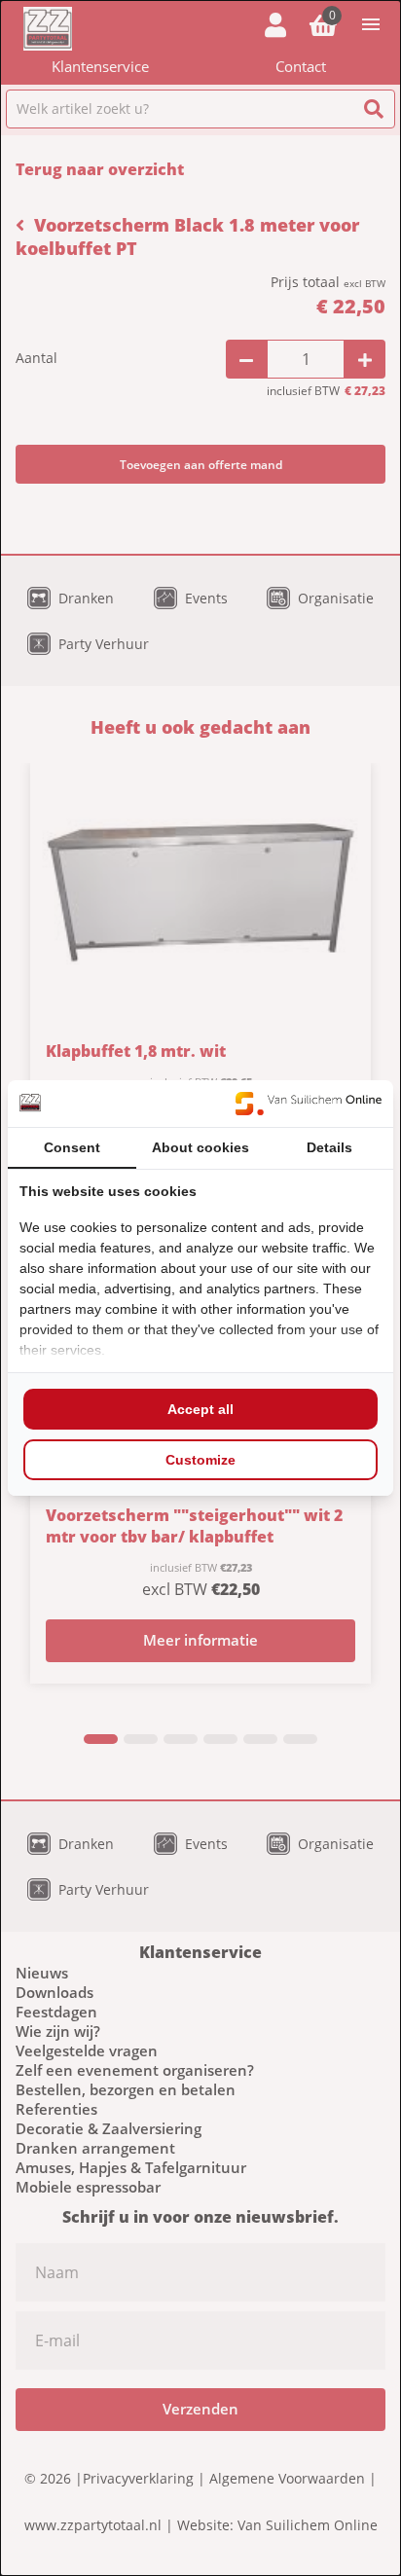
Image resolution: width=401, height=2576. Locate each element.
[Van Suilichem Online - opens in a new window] (309, 1104)
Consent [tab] (72, 1147)
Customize (200, 1460)
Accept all (200, 1409)
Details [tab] (329, 1147)
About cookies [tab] (200, 1147)
